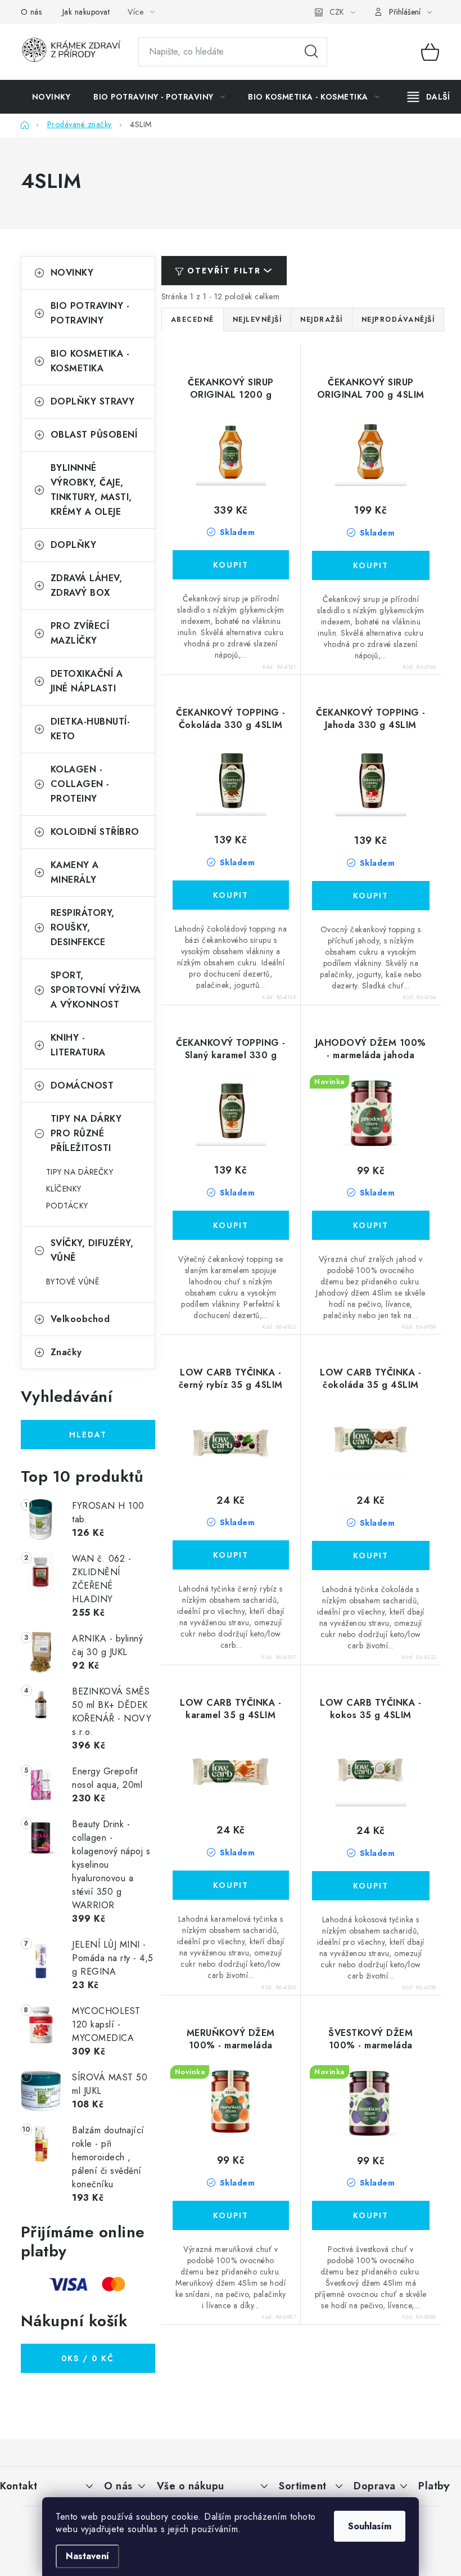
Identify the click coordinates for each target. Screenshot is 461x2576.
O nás (31, 12)
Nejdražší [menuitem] (322, 320)
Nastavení (87, 2556)
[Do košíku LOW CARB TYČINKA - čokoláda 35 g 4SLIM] (371, 1556)
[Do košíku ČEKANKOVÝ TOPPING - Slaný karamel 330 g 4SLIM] (231, 1225)
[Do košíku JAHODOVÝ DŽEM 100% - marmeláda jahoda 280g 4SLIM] (371, 1225)
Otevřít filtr (224, 271)
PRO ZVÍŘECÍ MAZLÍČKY (80, 633)
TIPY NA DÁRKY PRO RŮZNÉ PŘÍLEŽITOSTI (86, 1133)
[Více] (429, 97)
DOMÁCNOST (82, 1085)
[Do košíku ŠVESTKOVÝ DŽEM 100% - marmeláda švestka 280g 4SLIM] (371, 2215)
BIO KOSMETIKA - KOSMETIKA (90, 361)
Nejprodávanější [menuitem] (398, 320)
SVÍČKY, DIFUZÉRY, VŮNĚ (92, 1250)
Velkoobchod (80, 1319)
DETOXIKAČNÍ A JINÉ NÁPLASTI (87, 681)
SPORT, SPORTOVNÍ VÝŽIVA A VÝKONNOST (96, 990)
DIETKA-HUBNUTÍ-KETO (91, 729)
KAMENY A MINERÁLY (75, 872)
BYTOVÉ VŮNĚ (73, 1282)
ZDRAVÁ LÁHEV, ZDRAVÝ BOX (87, 585)
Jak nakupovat (86, 12)
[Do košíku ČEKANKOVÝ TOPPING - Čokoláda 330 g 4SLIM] (231, 895)
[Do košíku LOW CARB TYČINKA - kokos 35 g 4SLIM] (371, 1886)
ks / (88, 2358)
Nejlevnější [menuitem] (257, 320)
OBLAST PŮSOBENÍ (94, 435)
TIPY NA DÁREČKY (80, 1172)
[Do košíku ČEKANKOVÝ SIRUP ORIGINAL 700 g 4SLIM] (371, 565)
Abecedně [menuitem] (193, 320)
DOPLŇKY (74, 545)
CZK (337, 12)
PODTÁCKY (67, 1206)
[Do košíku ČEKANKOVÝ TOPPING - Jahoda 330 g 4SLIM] (371, 896)
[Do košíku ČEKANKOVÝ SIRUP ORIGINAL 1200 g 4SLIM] (231, 565)
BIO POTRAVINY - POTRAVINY (90, 313)
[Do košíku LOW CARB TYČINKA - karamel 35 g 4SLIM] (231, 1885)
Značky (66, 1352)
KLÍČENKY (64, 1189)
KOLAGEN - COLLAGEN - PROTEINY (80, 784)
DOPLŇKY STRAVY (93, 401)
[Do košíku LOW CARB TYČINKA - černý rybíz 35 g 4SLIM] (231, 1555)
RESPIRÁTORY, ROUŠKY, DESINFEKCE (83, 927)
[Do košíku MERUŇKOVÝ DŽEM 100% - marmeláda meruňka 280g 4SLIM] (231, 2215)
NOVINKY (72, 273)
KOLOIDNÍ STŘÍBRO (95, 832)
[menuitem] (51, 97)
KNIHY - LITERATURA (78, 1045)
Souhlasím (370, 2526)
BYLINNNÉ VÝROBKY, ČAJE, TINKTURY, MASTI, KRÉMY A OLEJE (91, 490)
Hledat (311, 52)
